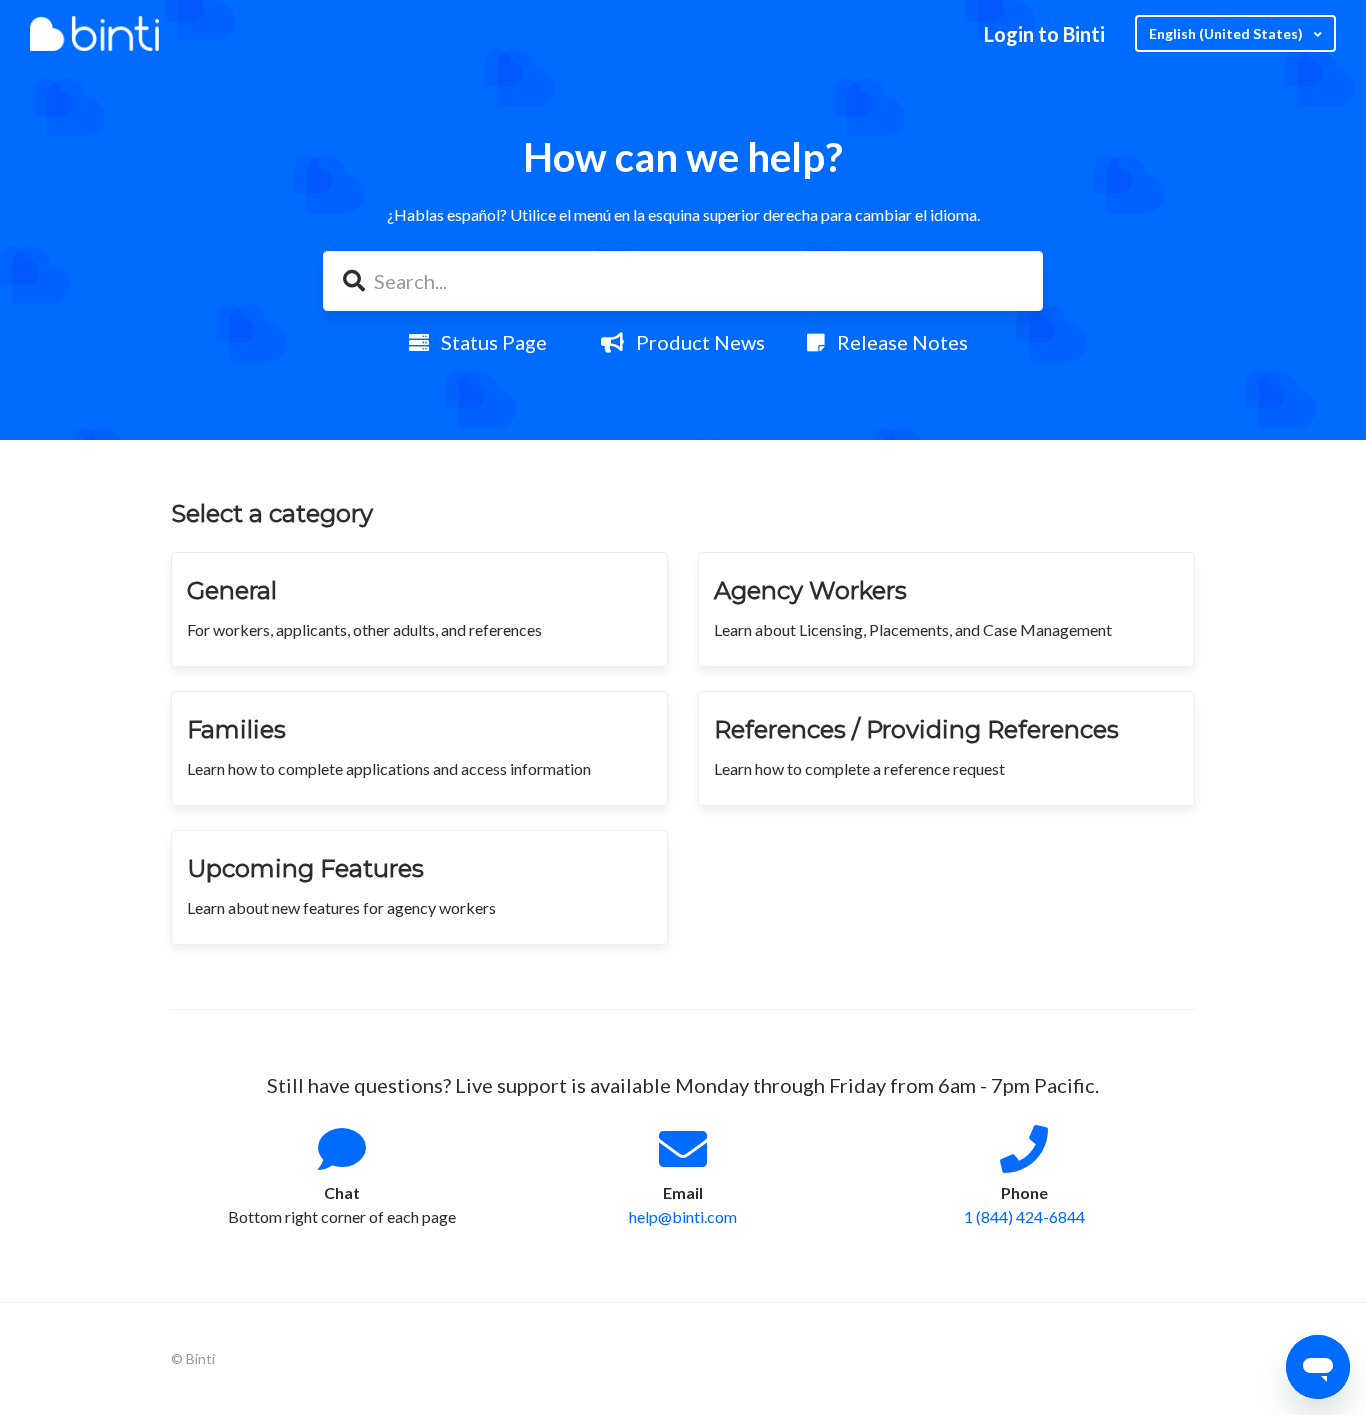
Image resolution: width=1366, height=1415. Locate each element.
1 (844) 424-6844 (1024, 1216)
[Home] (94, 33)
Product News (694, 342)
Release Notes (896, 342)
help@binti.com (683, 1216)
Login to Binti (1044, 34)
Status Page (488, 342)
